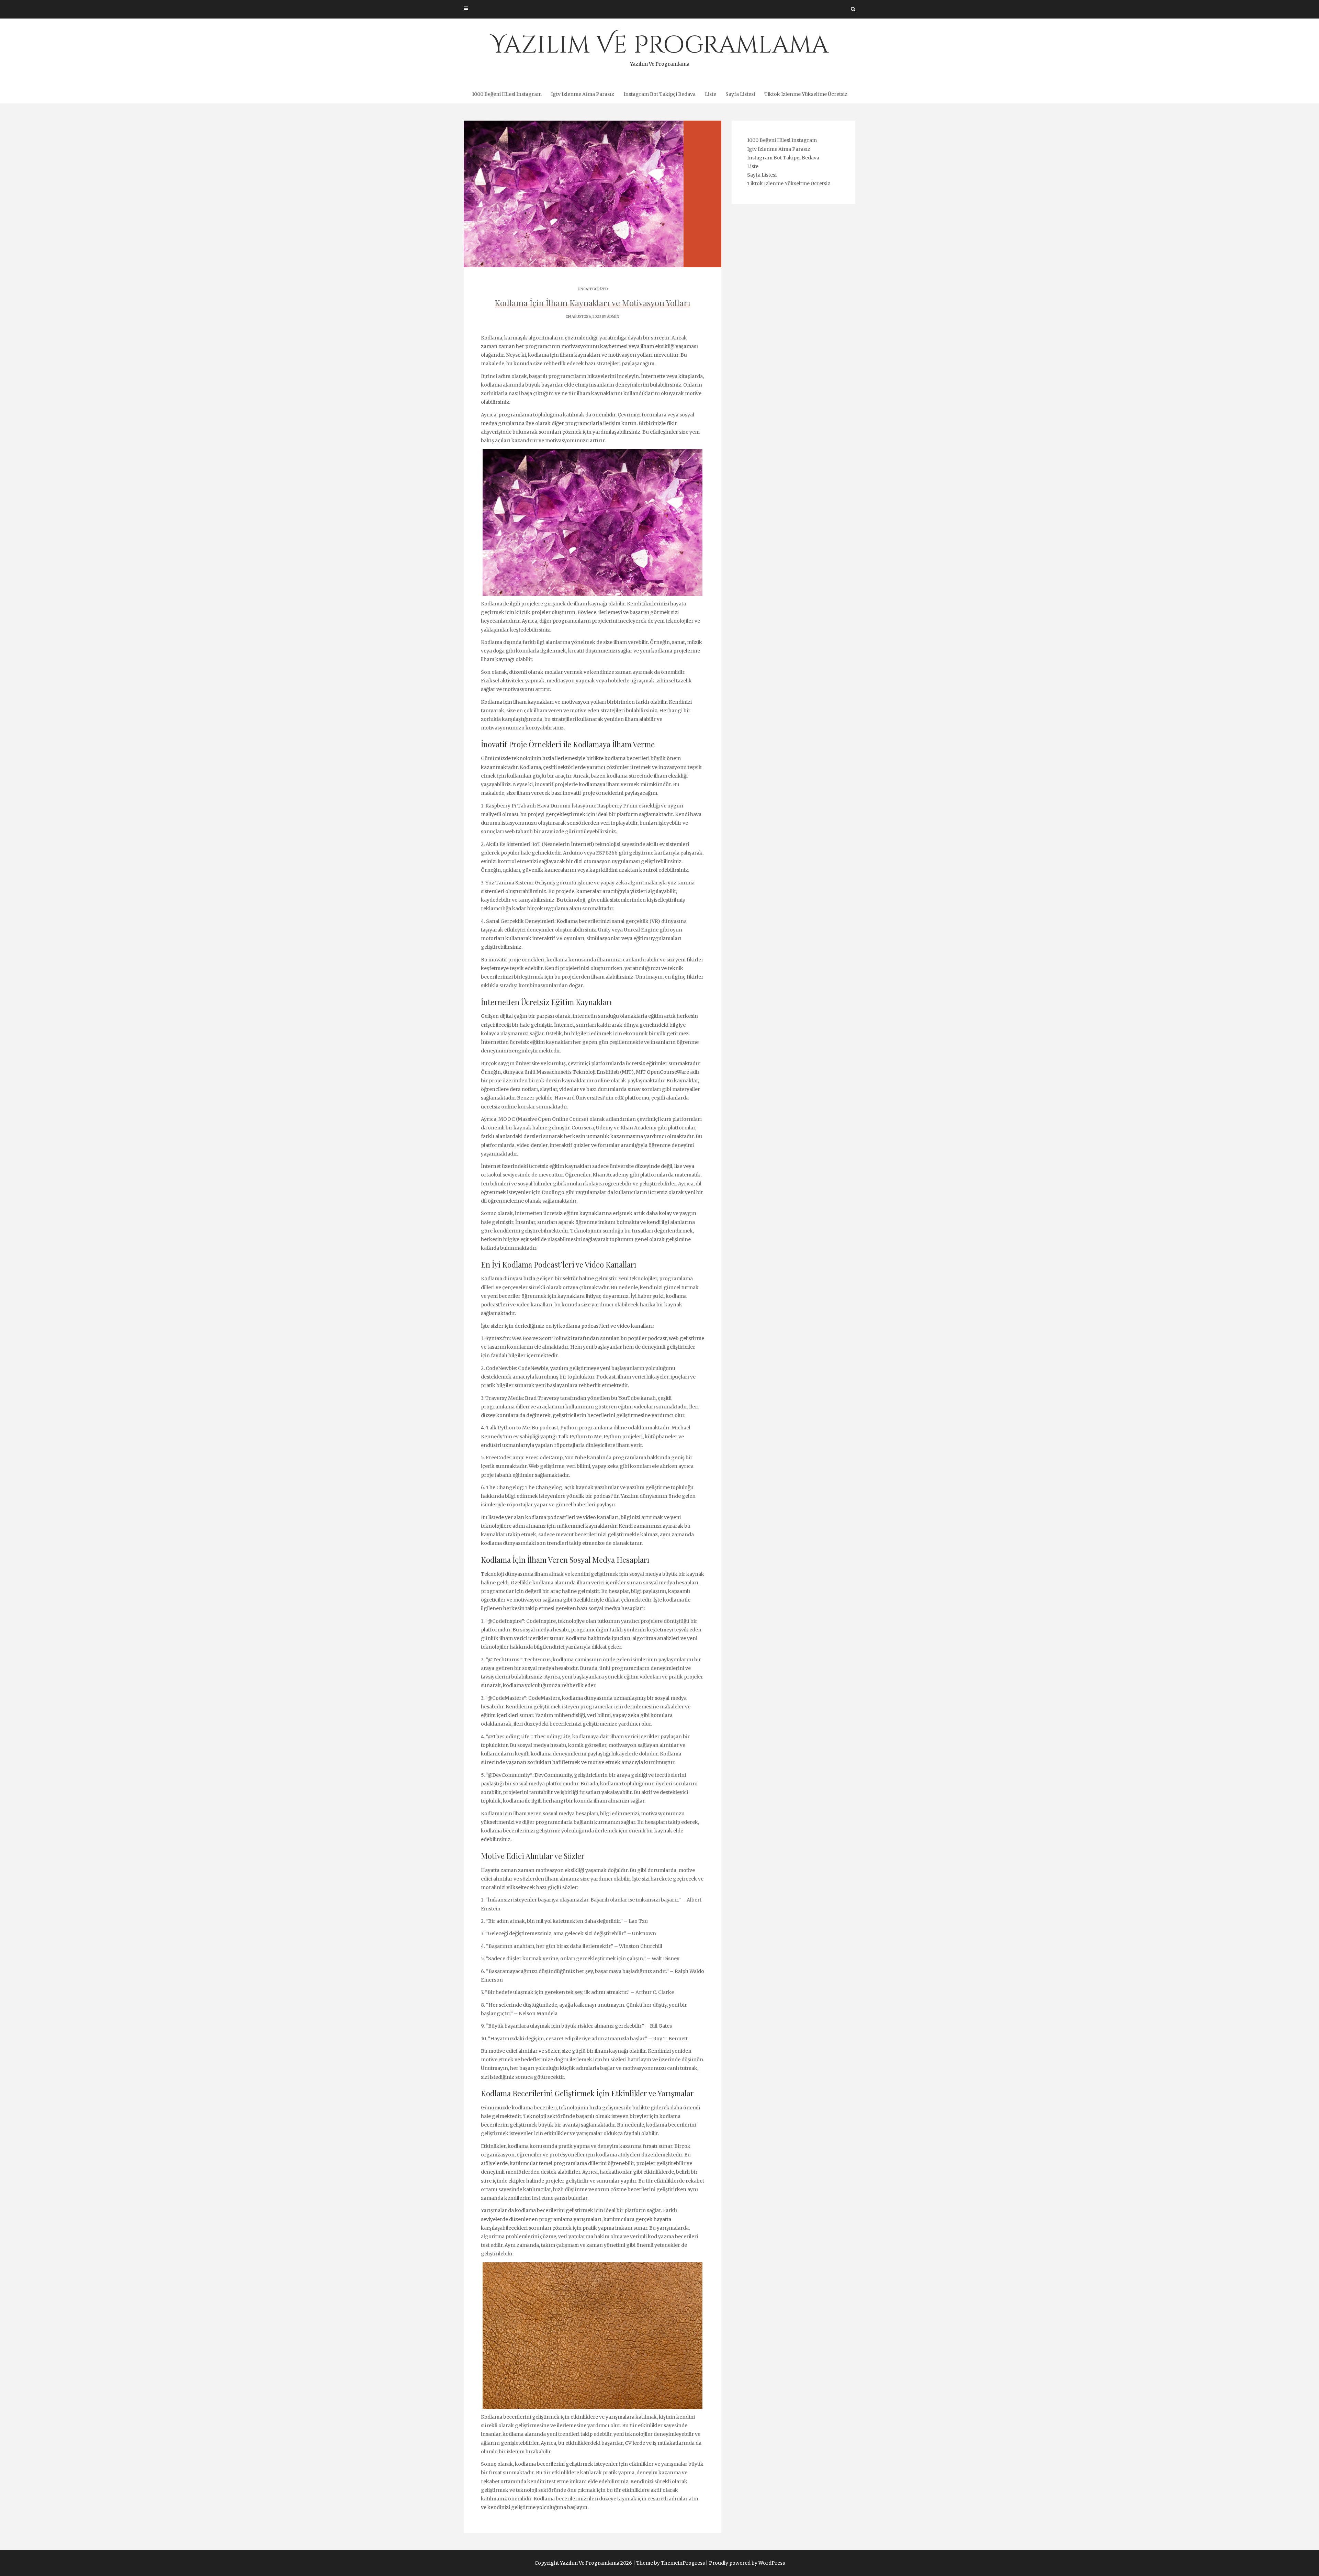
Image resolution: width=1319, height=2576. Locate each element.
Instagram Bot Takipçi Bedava (659, 94)
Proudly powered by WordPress (747, 2563)
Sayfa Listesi (740, 94)
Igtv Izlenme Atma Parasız (583, 94)
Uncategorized (593, 289)
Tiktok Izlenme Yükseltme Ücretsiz (806, 94)
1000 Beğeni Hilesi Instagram (507, 94)
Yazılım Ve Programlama (660, 48)
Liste (711, 94)
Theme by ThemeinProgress (670, 2563)
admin (613, 317)
